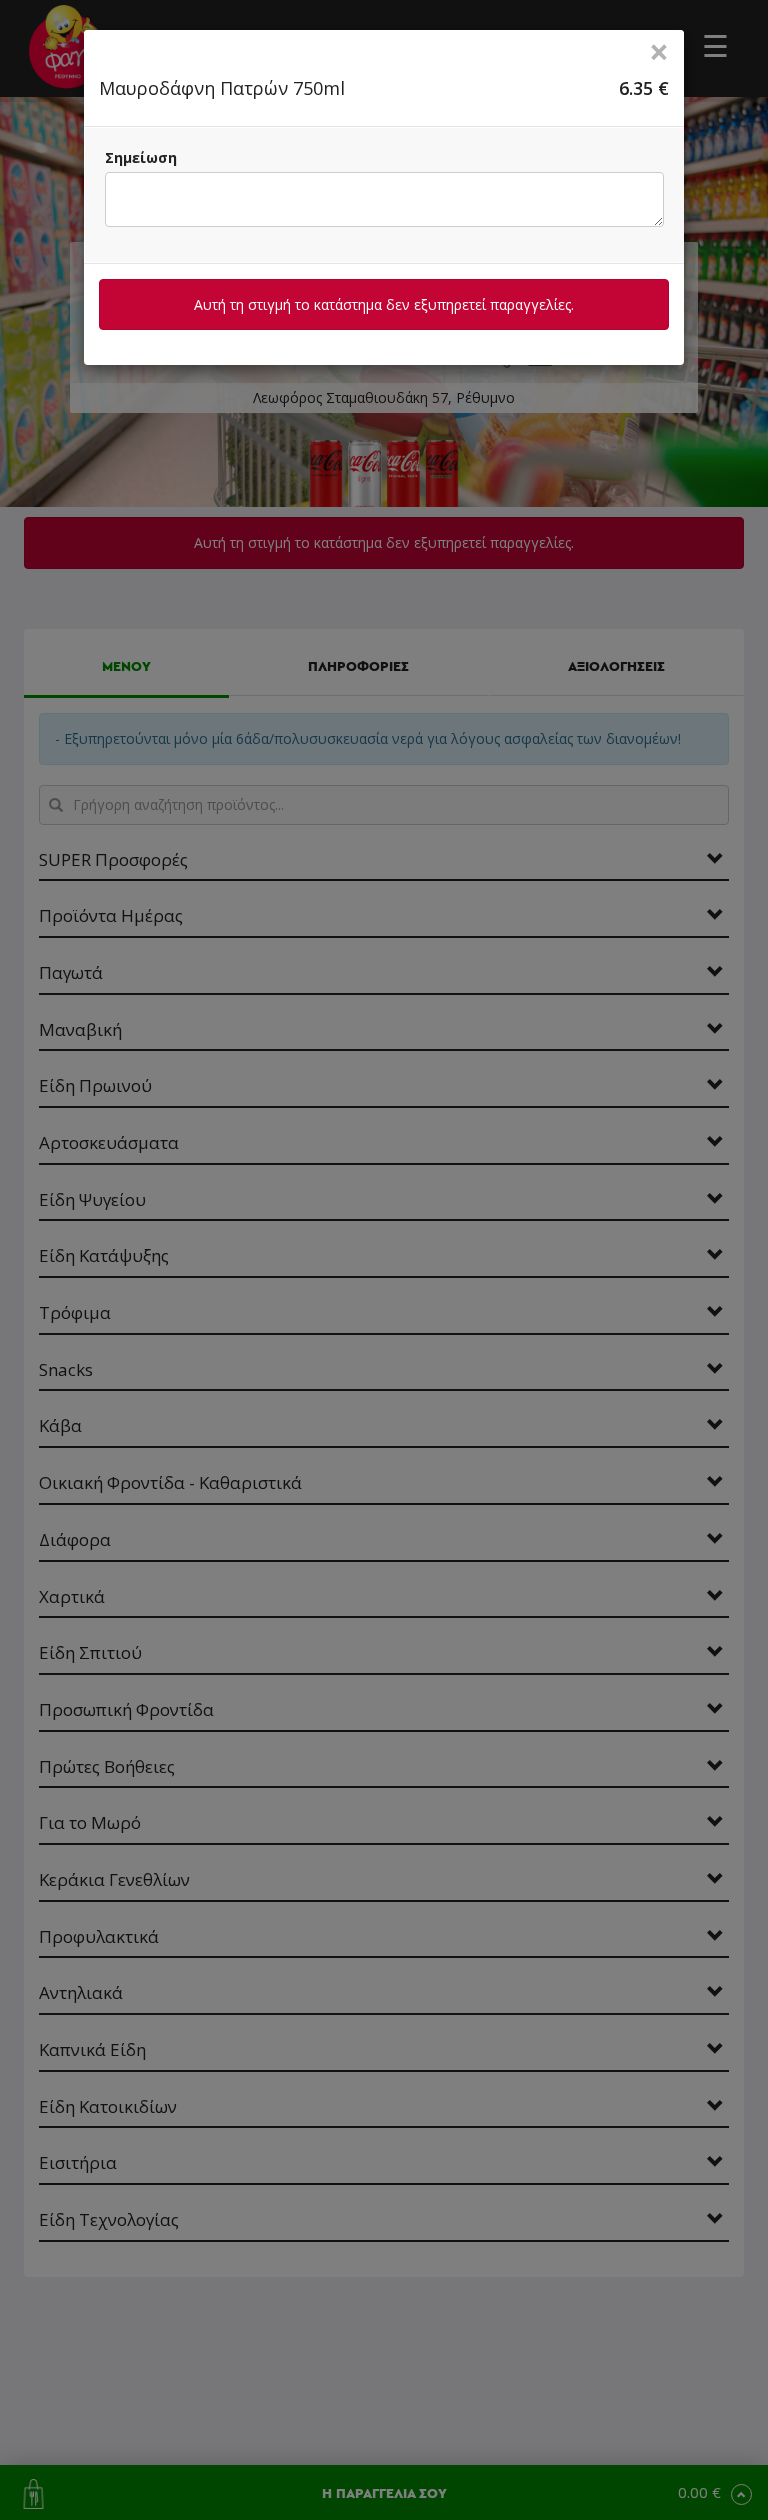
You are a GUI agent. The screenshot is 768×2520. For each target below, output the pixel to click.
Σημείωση (141, 157)
